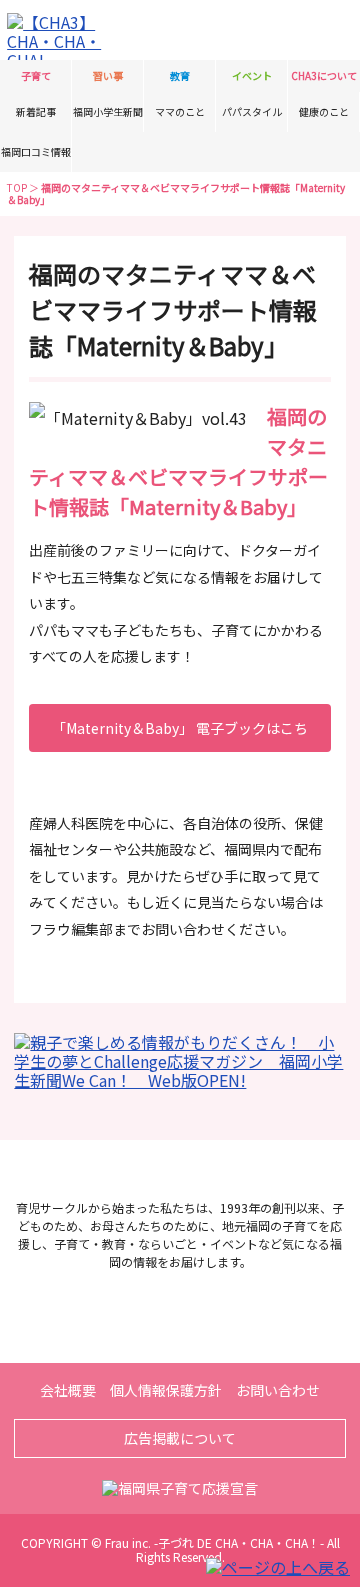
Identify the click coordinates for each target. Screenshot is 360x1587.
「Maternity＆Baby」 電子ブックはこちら (180, 735)
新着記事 (36, 111)
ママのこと (180, 111)
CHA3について (324, 75)
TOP (17, 187)
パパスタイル (252, 111)
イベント (252, 75)
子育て (36, 75)
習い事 (108, 75)
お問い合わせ (278, 1390)
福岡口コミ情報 (36, 151)
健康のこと (324, 111)
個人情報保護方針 (166, 1390)
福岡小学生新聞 (108, 111)
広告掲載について (180, 1438)
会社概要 (68, 1390)
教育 (180, 75)
